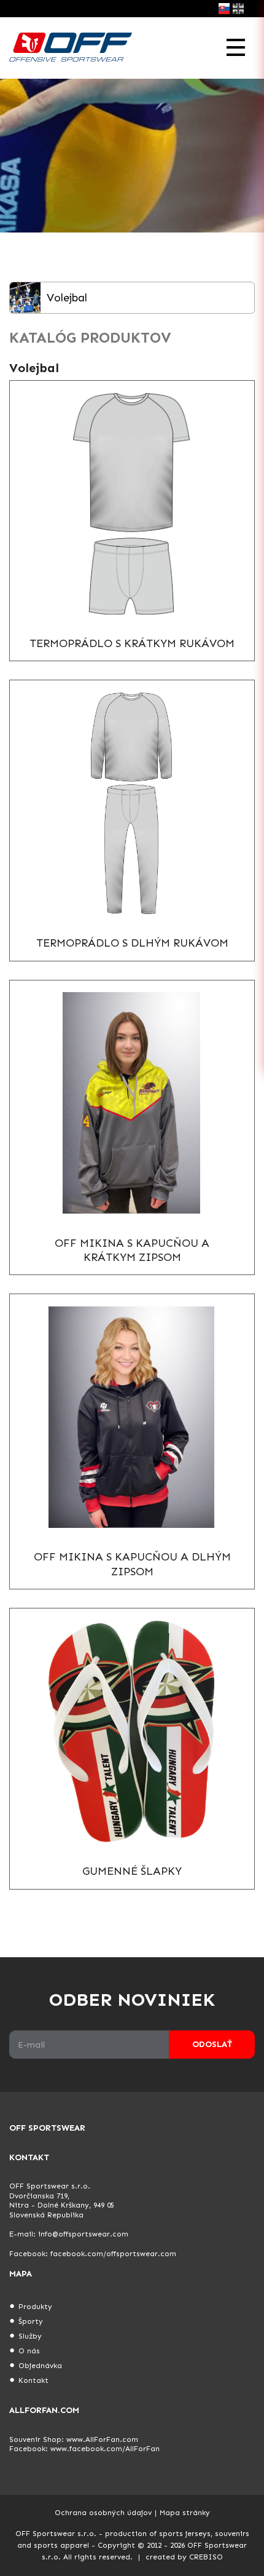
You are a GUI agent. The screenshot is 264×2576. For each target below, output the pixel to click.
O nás (29, 2351)
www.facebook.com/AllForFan (105, 2449)
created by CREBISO (184, 2557)
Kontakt (33, 2380)
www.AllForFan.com (102, 2439)
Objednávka (40, 2366)
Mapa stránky (185, 2513)
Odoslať (212, 2044)
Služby (30, 2336)
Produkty (35, 2307)
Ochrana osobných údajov (103, 2513)
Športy (31, 2321)
